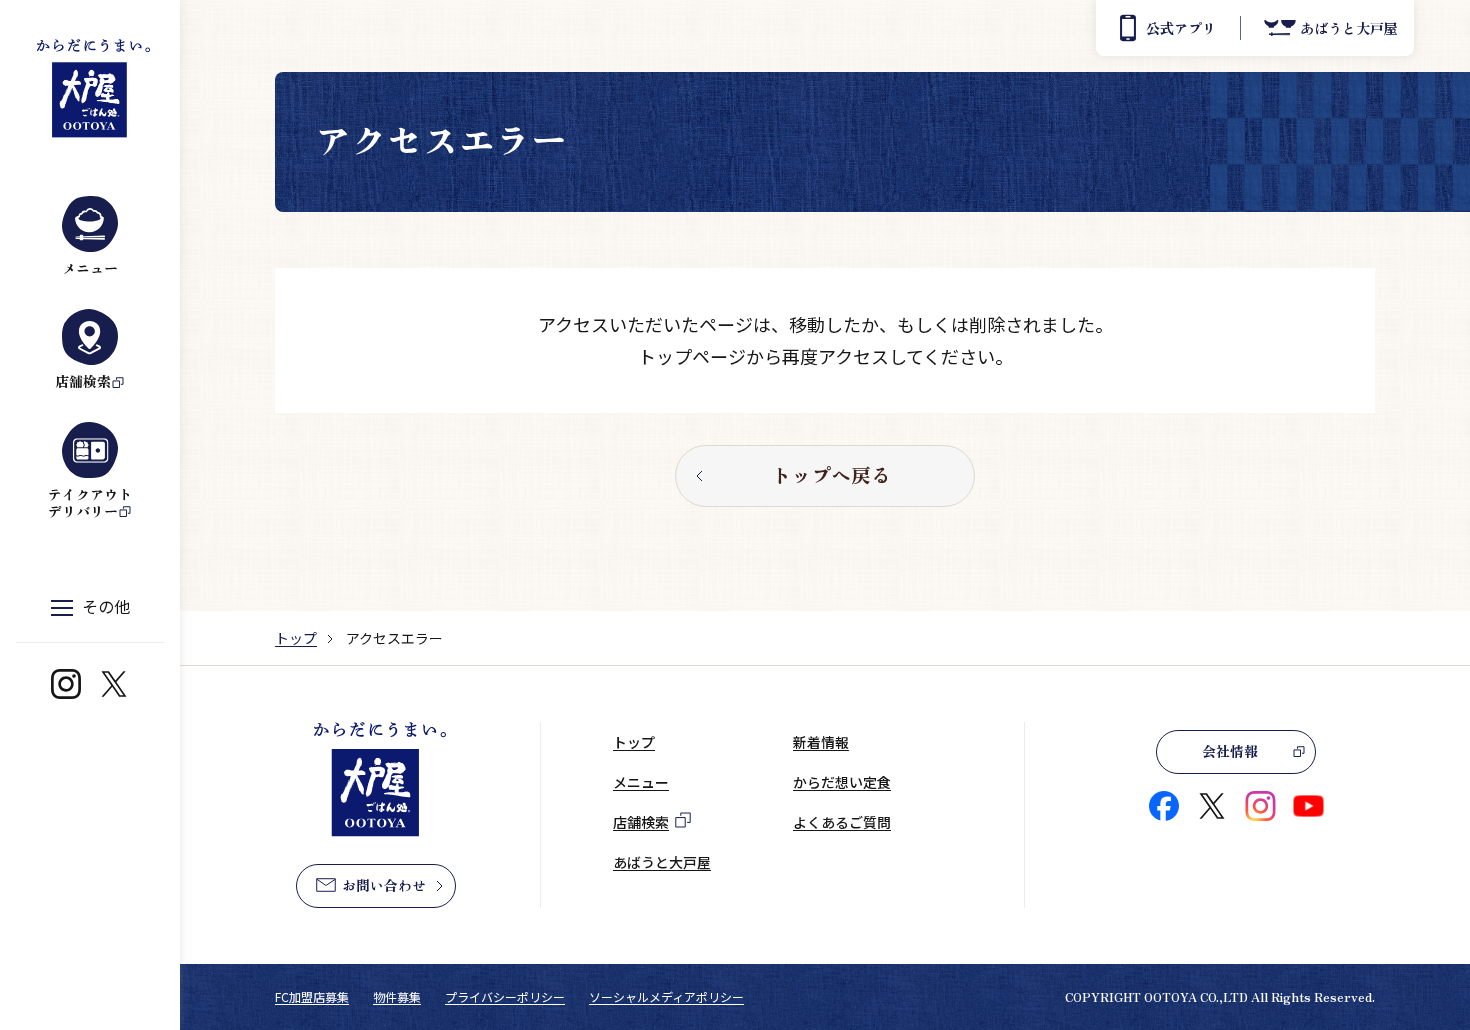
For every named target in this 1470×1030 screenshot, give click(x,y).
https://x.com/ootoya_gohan (114, 684)
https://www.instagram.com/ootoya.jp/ (66, 684)
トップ (296, 638)
